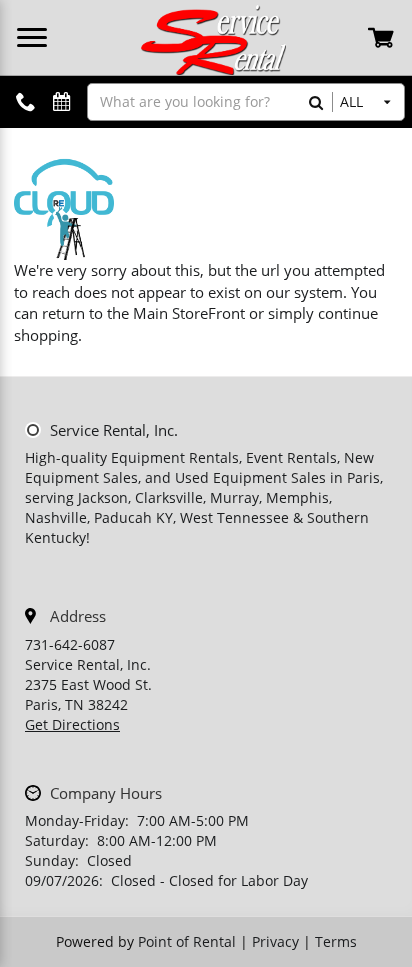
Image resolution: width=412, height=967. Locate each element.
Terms (336, 941)
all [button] (351, 101)
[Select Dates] (62, 102)
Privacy (275, 941)
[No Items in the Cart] (382, 37)
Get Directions (72, 724)
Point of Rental (187, 941)
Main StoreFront (189, 313)
